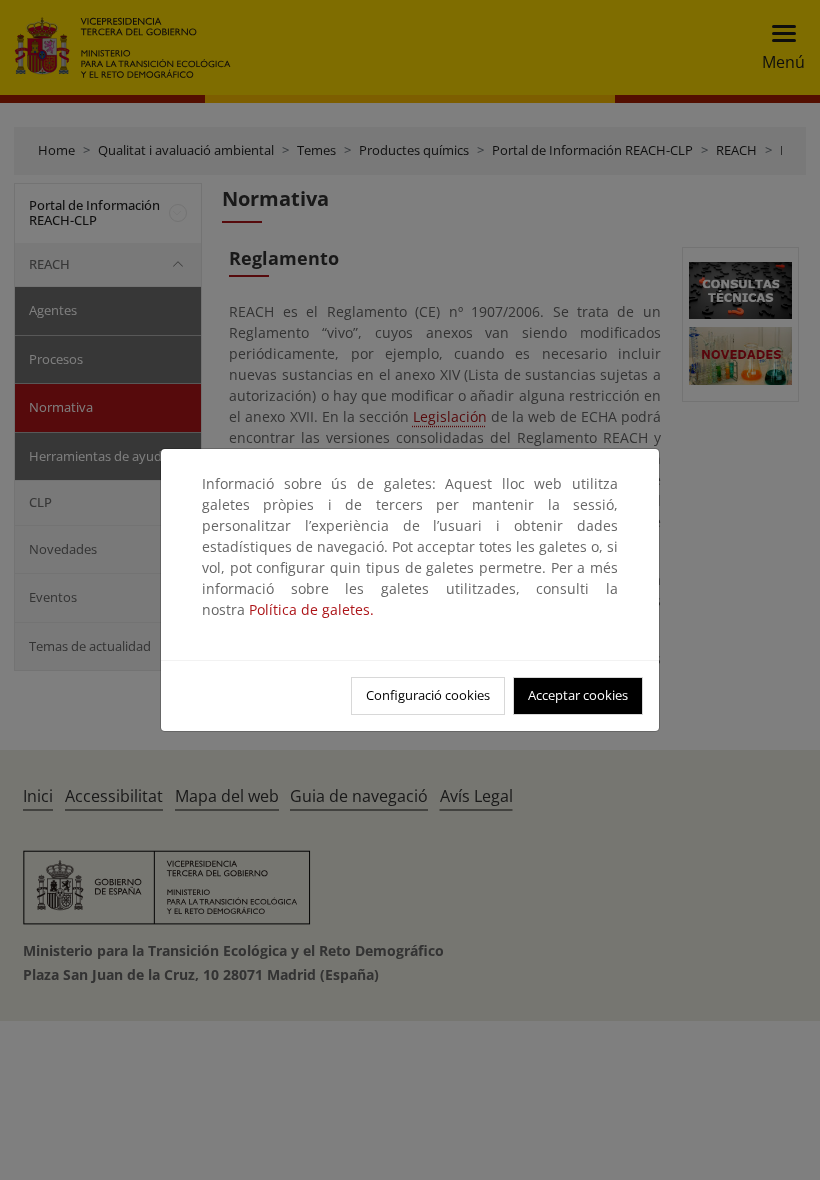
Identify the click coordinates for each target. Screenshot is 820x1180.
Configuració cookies (428, 695)
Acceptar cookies (578, 695)
